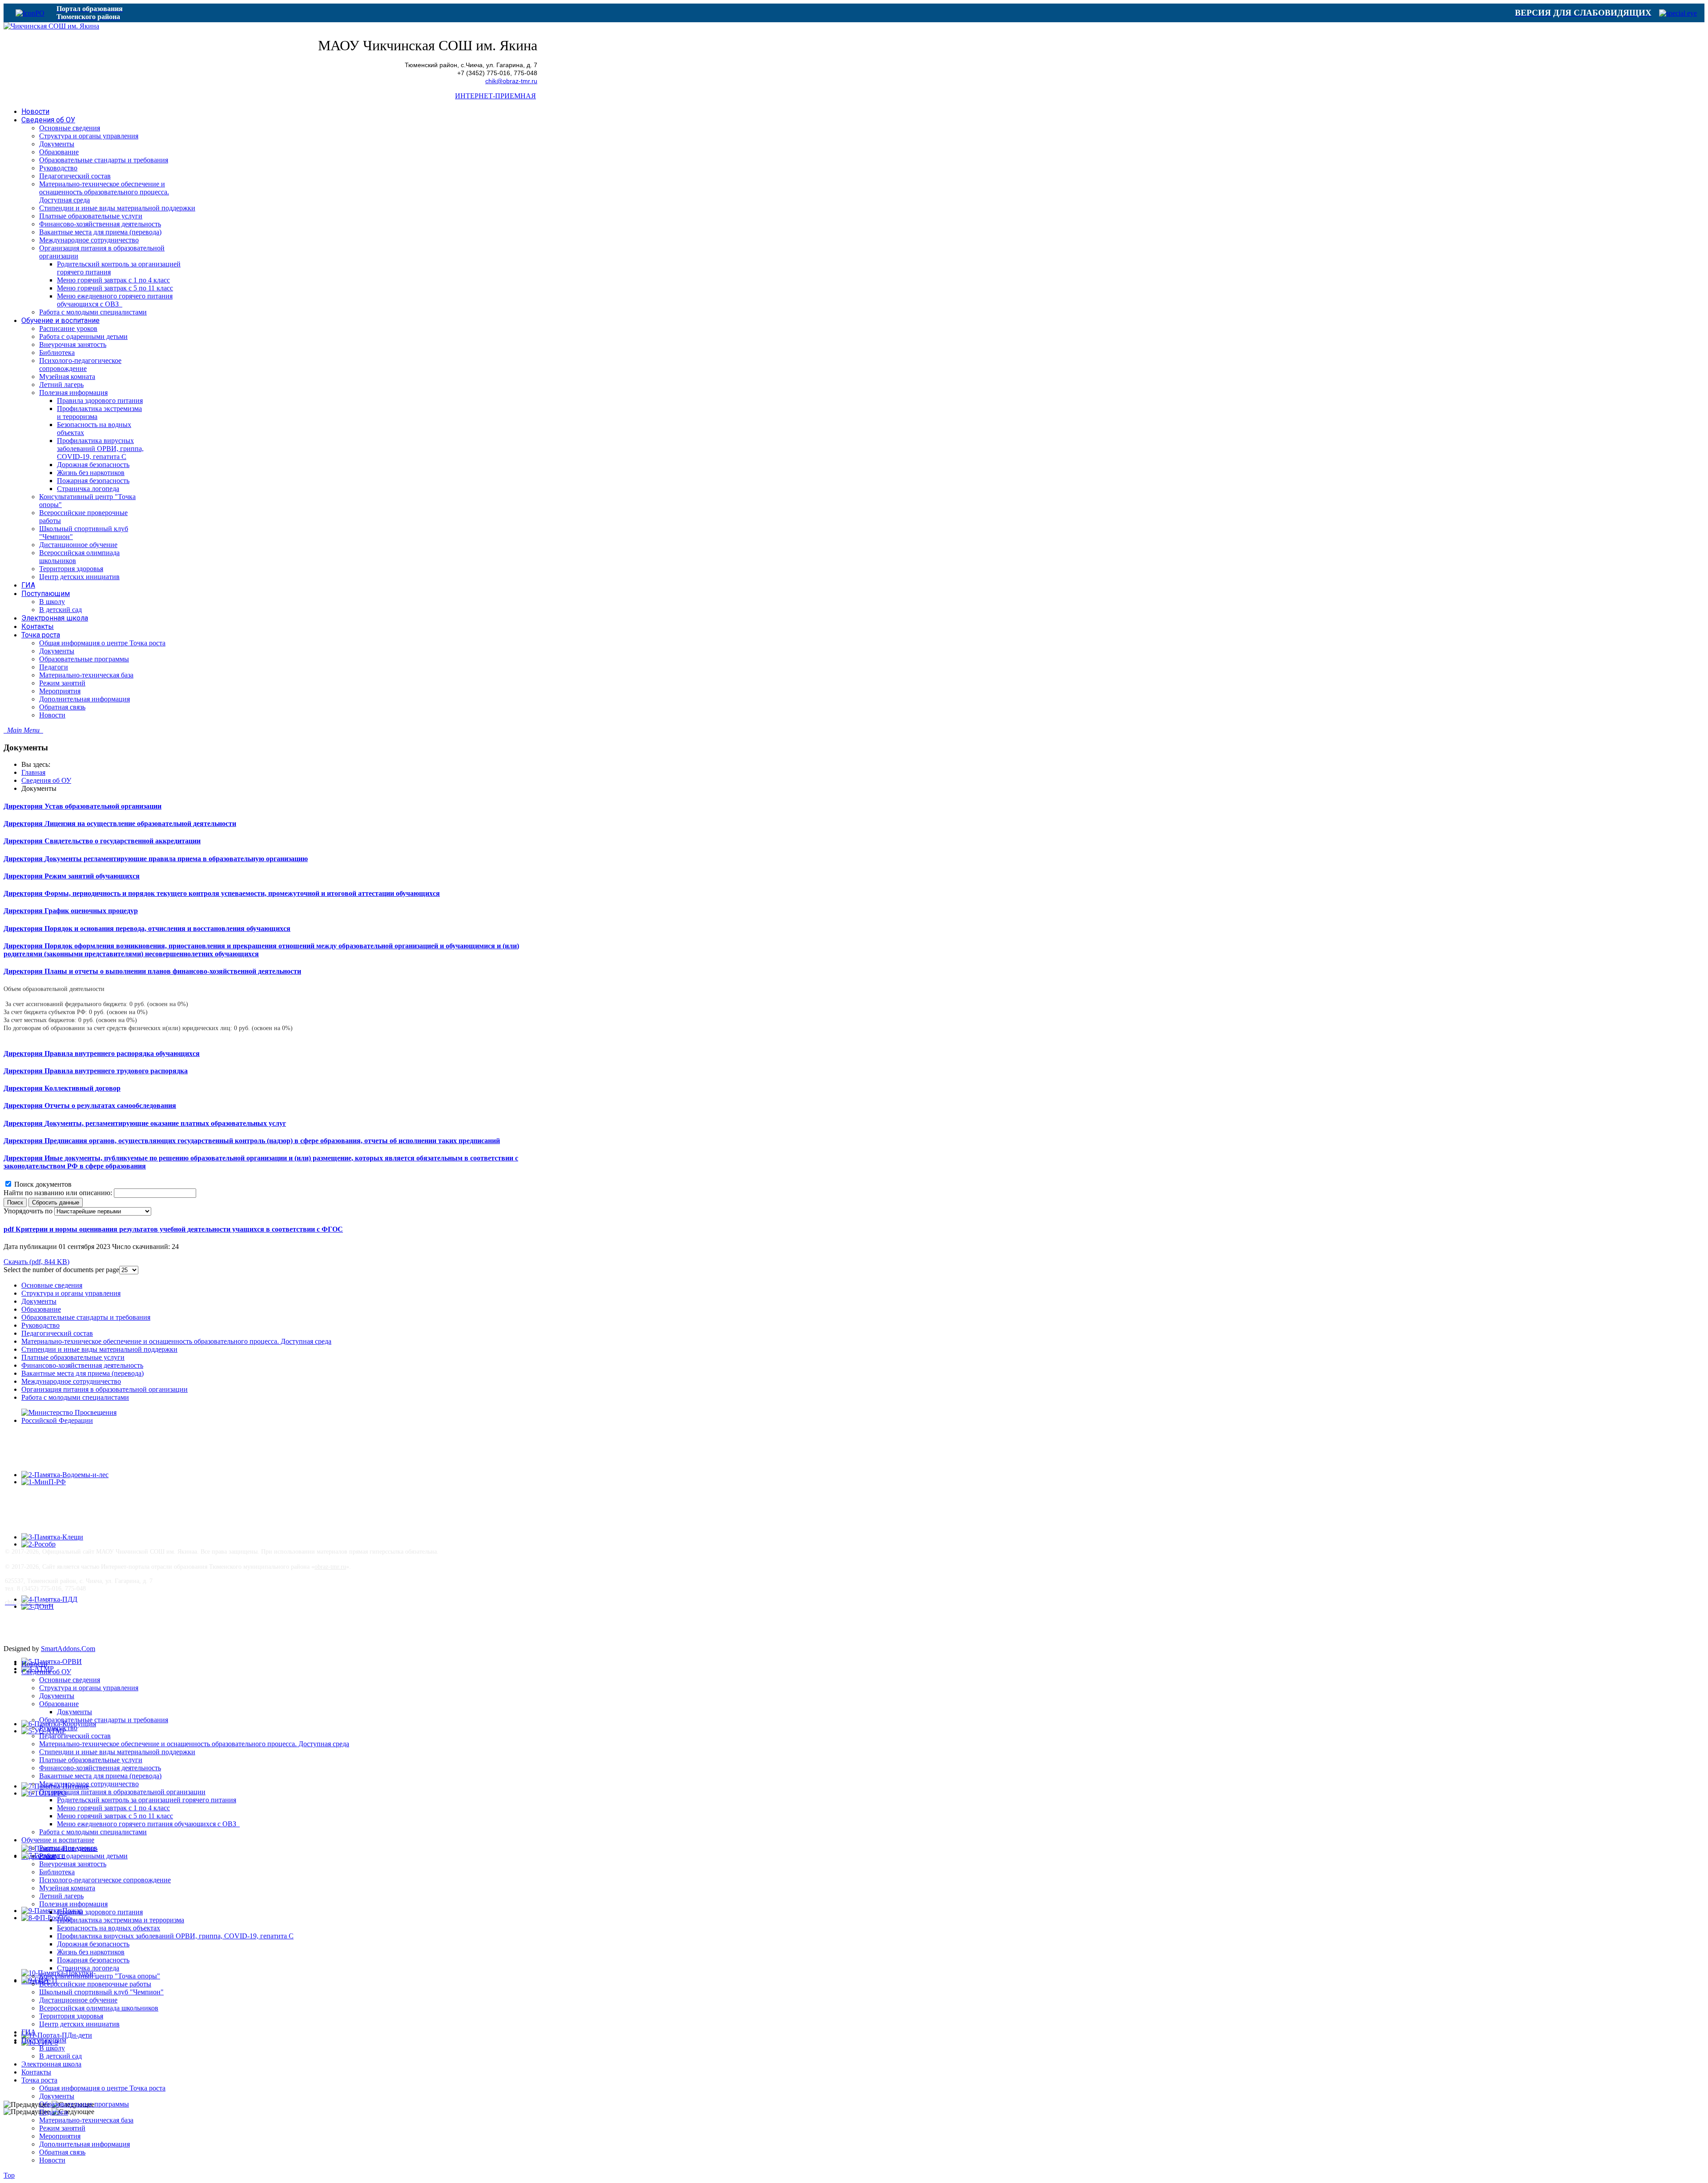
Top (9, 2175)
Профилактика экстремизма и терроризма (121, 1920)
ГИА (29, 2032)
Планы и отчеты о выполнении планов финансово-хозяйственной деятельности (173, 971)
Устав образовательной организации (103, 806)
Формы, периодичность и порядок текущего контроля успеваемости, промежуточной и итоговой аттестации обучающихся (242, 893)
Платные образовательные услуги (73, 1357)
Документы (39, 1301)
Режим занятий (62, 2128)
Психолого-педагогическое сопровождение (105, 1880)
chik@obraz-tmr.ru (511, 81)
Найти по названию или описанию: (59, 1193)
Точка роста (39, 2080)
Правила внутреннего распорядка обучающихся (122, 1053)
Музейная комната (67, 1888)
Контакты (36, 2072)
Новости (34, 1664)
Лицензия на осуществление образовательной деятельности (140, 824)
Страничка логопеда (88, 1968)
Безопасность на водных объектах (109, 1928)
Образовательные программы (84, 2104)
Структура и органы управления (71, 1293)
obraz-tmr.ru (330, 1567)
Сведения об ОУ (46, 780)
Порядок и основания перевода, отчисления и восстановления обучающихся (167, 928)
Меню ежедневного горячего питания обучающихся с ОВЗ (148, 1824)
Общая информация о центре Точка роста (102, 2088)
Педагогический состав (57, 1333)
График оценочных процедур (91, 911)
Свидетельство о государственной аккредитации (123, 841)
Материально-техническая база (86, 2120)
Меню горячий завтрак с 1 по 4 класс (113, 1808)
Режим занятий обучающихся (92, 876)
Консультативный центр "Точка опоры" (100, 1976)
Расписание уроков (68, 1848)
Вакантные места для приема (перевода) (83, 1373)
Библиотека (57, 1872)
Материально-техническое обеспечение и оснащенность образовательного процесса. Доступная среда (176, 1341)
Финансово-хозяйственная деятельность (82, 1365)
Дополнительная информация (85, 2144)
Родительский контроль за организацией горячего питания (147, 1800)
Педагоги (54, 2112)
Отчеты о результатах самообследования (110, 1106)
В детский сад (60, 2056)
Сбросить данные (56, 1202)
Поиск (15, 1202)
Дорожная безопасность (93, 1944)
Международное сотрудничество (71, 1381)
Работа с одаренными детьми (83, 1856)
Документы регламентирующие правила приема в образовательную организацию (176, 859)
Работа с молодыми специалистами (75, 1397)
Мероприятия (60, 2136)
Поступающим (44, 2040)
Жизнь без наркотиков (91, 1952)
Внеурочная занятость (73, 1864)
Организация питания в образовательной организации (105, 1389)
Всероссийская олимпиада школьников (99, 2008)
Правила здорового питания (100, 1912)
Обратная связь (62, 2152)
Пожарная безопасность (93, 1960)
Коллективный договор (83, 1088)
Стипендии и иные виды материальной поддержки (99, 1349)
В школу (52, 2048)
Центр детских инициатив (79, 2024)
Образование (41, 1309)
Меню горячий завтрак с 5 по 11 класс (115, 1816)
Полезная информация (73, 1904)
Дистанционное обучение (78, 2000)
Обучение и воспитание (58, 1840)
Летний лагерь (61, 1896)
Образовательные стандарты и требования (86, 1317)
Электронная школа (51, 2064)
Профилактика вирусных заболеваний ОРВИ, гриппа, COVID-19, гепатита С (175, 1936)
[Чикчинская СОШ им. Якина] (51, 26)
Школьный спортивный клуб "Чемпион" (101, 1992)
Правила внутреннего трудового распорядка (116, 1071)
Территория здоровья (71, 2016)
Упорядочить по (28, 1211)
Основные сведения (52, 1285)
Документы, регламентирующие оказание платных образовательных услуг (165, 1123)
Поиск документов (43, 1184)
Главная (33, 772)
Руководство (40, 1325)
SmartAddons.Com (68, 1649)
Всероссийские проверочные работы (95, 1984)
